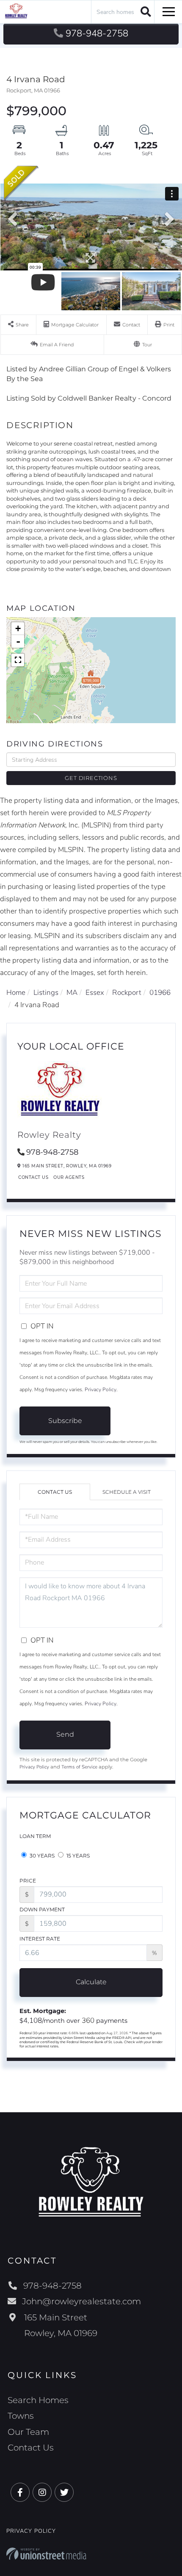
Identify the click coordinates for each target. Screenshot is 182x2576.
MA (72, 993)
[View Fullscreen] (18, 660)
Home (16, 993)
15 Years (77, 1856)
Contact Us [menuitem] (31, 2448)
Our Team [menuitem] (28, 2432)
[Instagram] (42, 2493)
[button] (145, 11)
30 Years (41, 1856)
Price (28, 1881)
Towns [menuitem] (21, 2416)
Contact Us (33, 1177)
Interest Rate (40, 1939)
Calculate (91, 1982)
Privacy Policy (101, 1390)
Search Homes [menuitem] (38, 2400)
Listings (46, 993)
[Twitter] (64, 2493)
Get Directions (91, 778)
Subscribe (65, 1421)
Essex (95, 993)
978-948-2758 (97, 33)
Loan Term (35, 1836)
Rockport (127, 993)
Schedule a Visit (127, 1492)
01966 (160, 993)
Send (65, 1734)
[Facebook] (20, 2493)
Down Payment (42, 1909)
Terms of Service (79, 1767)
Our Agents (69, 1177)
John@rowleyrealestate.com (81, 2301)
